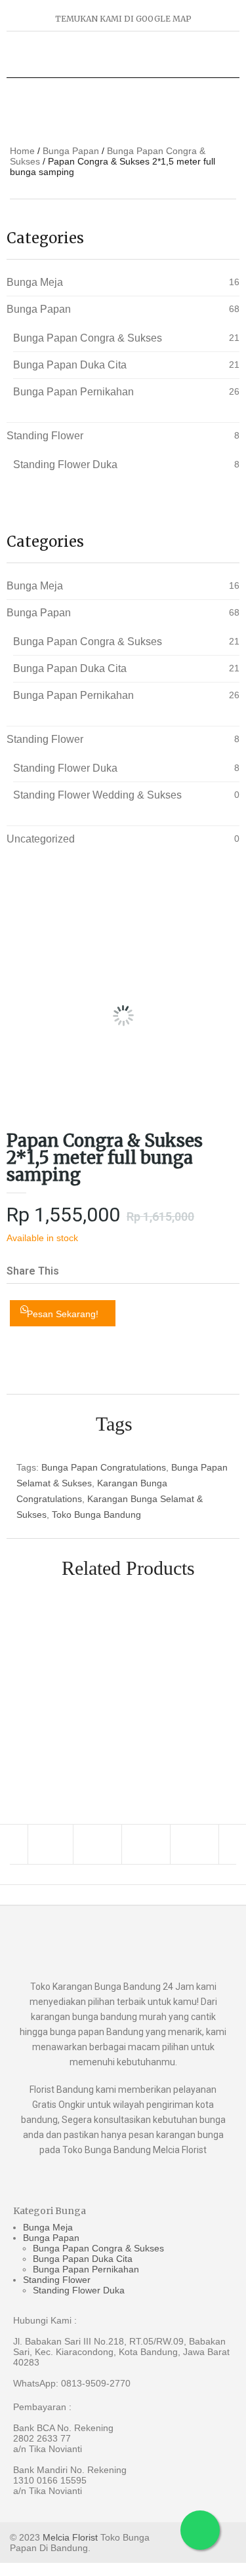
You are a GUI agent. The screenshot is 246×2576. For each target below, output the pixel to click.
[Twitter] (99, 1844)
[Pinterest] (196, 1844)
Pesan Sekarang (217, 1691)
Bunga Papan (71, 151)
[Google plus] (148, 1844)
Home (22, 151)
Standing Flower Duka (65, 465)
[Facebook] (51, 1844)
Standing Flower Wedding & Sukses (97, 795)
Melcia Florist (70, 2537)
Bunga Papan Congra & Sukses (88, 338)
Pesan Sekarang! (63, 1314)
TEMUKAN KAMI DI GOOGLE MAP (123, 19)
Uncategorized (41, 839)
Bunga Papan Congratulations (104, 1467)
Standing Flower (45, 436)
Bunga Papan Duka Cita (70, 365)
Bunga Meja (35, 282)
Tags (114, 1424)
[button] (79, 1261)
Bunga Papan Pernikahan (73, 392)
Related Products (128, 1568)
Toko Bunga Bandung (96, 1515)
